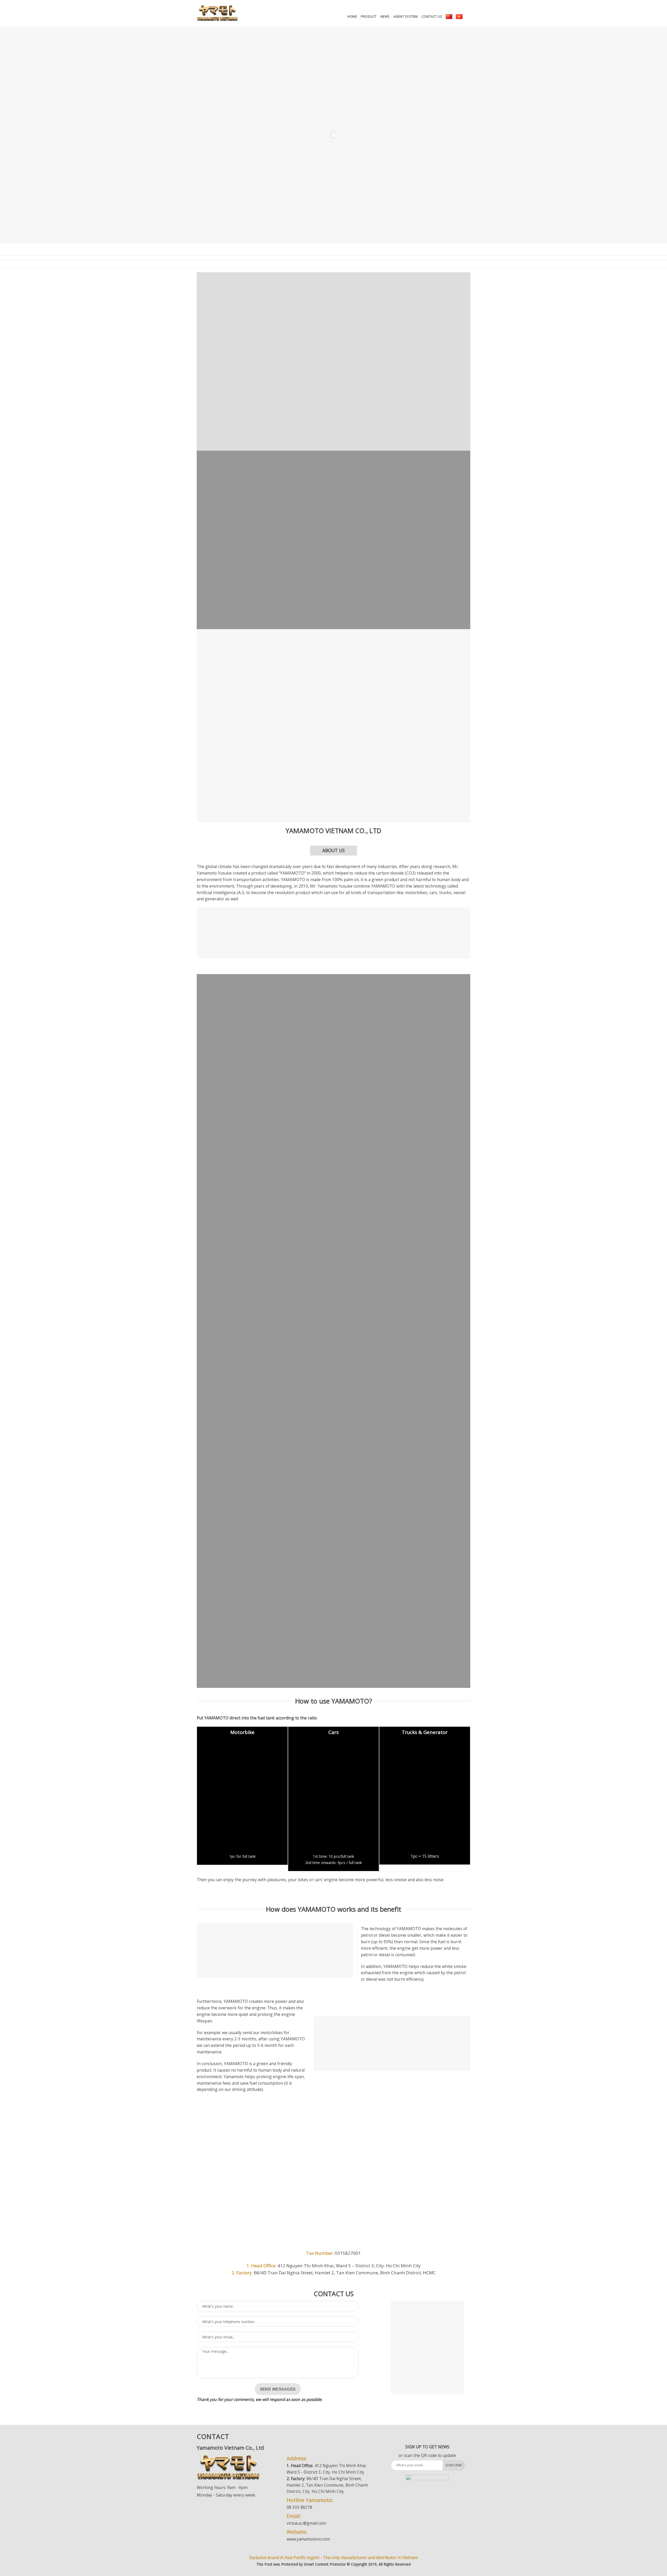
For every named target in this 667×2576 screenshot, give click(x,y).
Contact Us (432, 17)
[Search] (468, 17)
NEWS (385, 17)
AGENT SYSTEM (406, 17)
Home (352, 17)
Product (369, 17)
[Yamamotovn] (217, 13)
